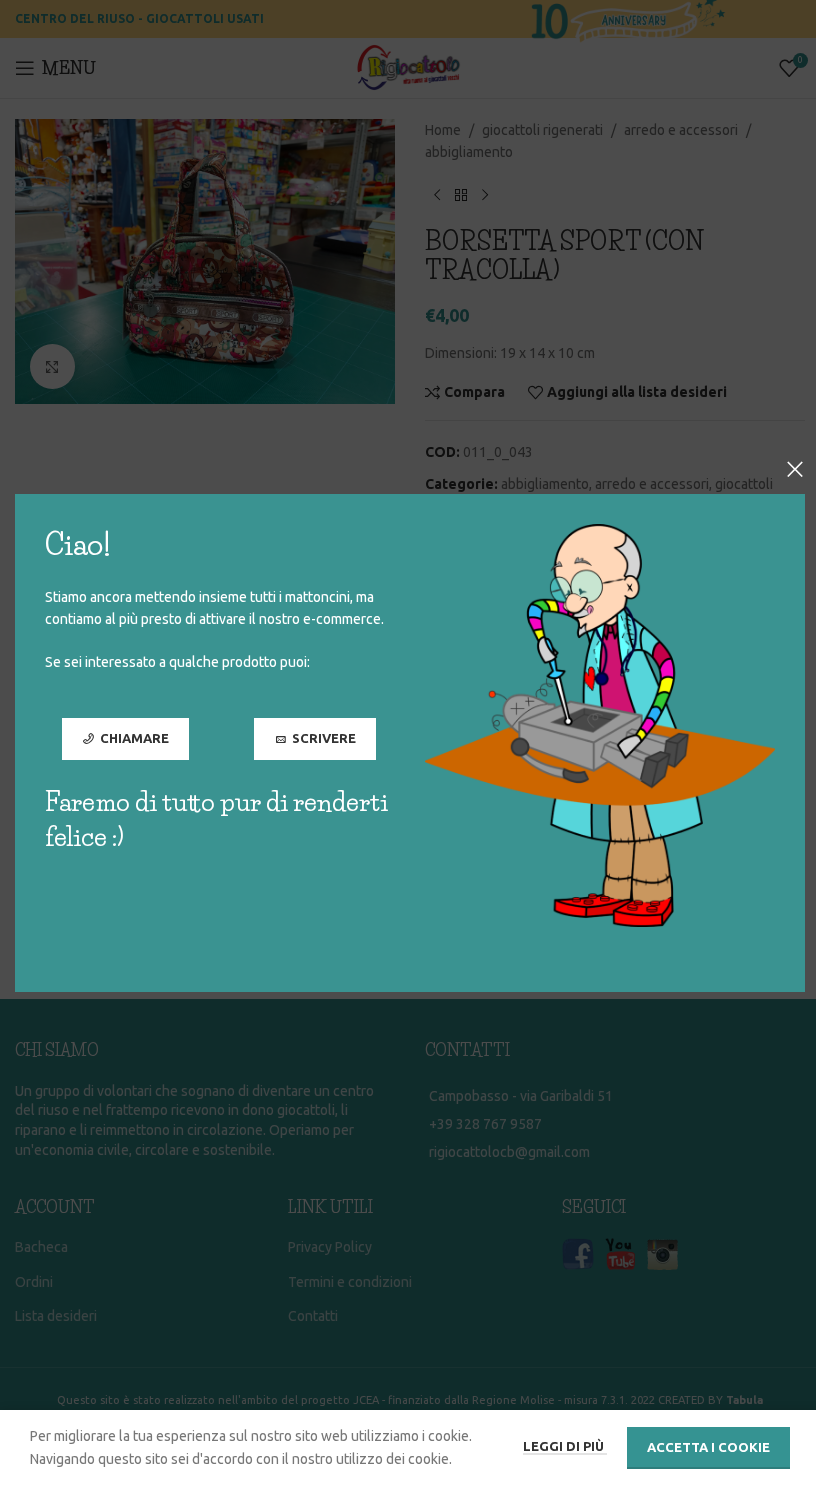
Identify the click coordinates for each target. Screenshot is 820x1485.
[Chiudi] (795, 469)
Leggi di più (565, 1446)
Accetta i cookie (708, 1447)
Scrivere (324, 738)
